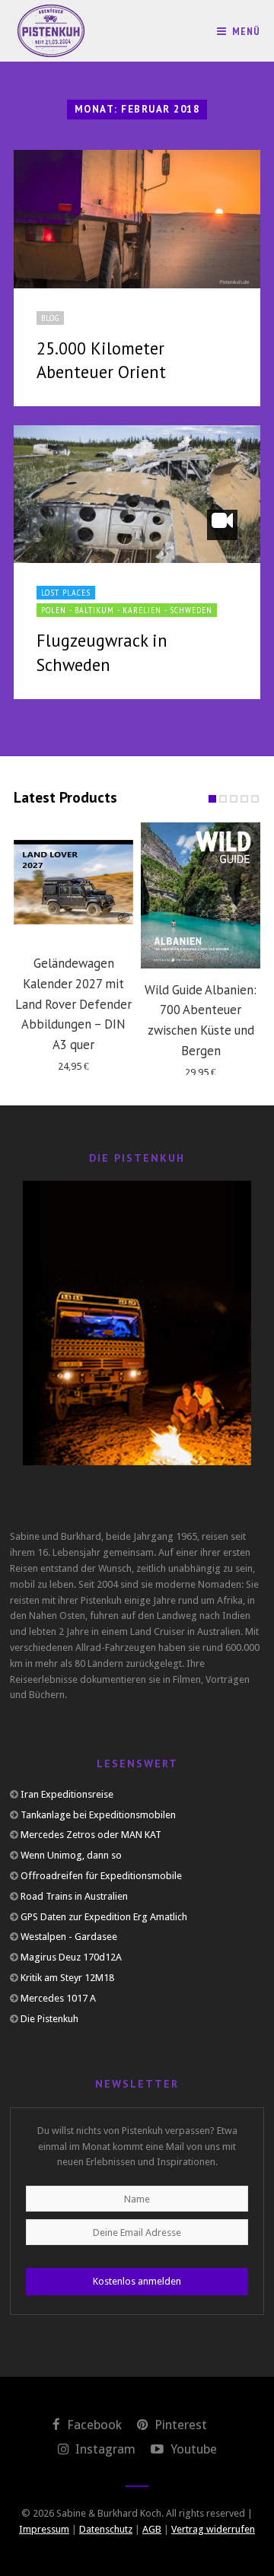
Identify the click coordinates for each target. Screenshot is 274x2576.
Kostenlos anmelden (137, 2281)
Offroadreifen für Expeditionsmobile (101, 1876)
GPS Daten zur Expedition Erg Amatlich (104, 1917)
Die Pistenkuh (49, 2019)
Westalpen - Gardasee (69, 1937)
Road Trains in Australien (74, 1896)
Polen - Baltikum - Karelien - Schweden (127, 610)
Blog (50, 318)
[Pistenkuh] (52, 31)
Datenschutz (106, 2529)
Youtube (192, 2449)
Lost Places (66, 592)
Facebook (93, 2425)
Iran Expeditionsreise (67, 1794)
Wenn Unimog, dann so (71, 1855)
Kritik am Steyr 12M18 (67, 1978)
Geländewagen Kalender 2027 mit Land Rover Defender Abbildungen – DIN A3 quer (73, 1004)
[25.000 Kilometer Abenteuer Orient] (137, 219)
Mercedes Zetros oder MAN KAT (91, 1835)
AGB (152, 2529)
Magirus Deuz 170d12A (71, 1957)
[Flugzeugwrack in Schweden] (137, 494)
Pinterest (179, 2425)
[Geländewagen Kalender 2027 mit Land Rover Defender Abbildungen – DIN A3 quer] (73, 882)
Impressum (44, 2529)
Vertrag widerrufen (213, 2529)
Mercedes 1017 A (58, 1998)
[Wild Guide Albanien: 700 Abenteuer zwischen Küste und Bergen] (201, 895)
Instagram (104, 2449)
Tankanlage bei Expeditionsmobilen (98, 1815)
